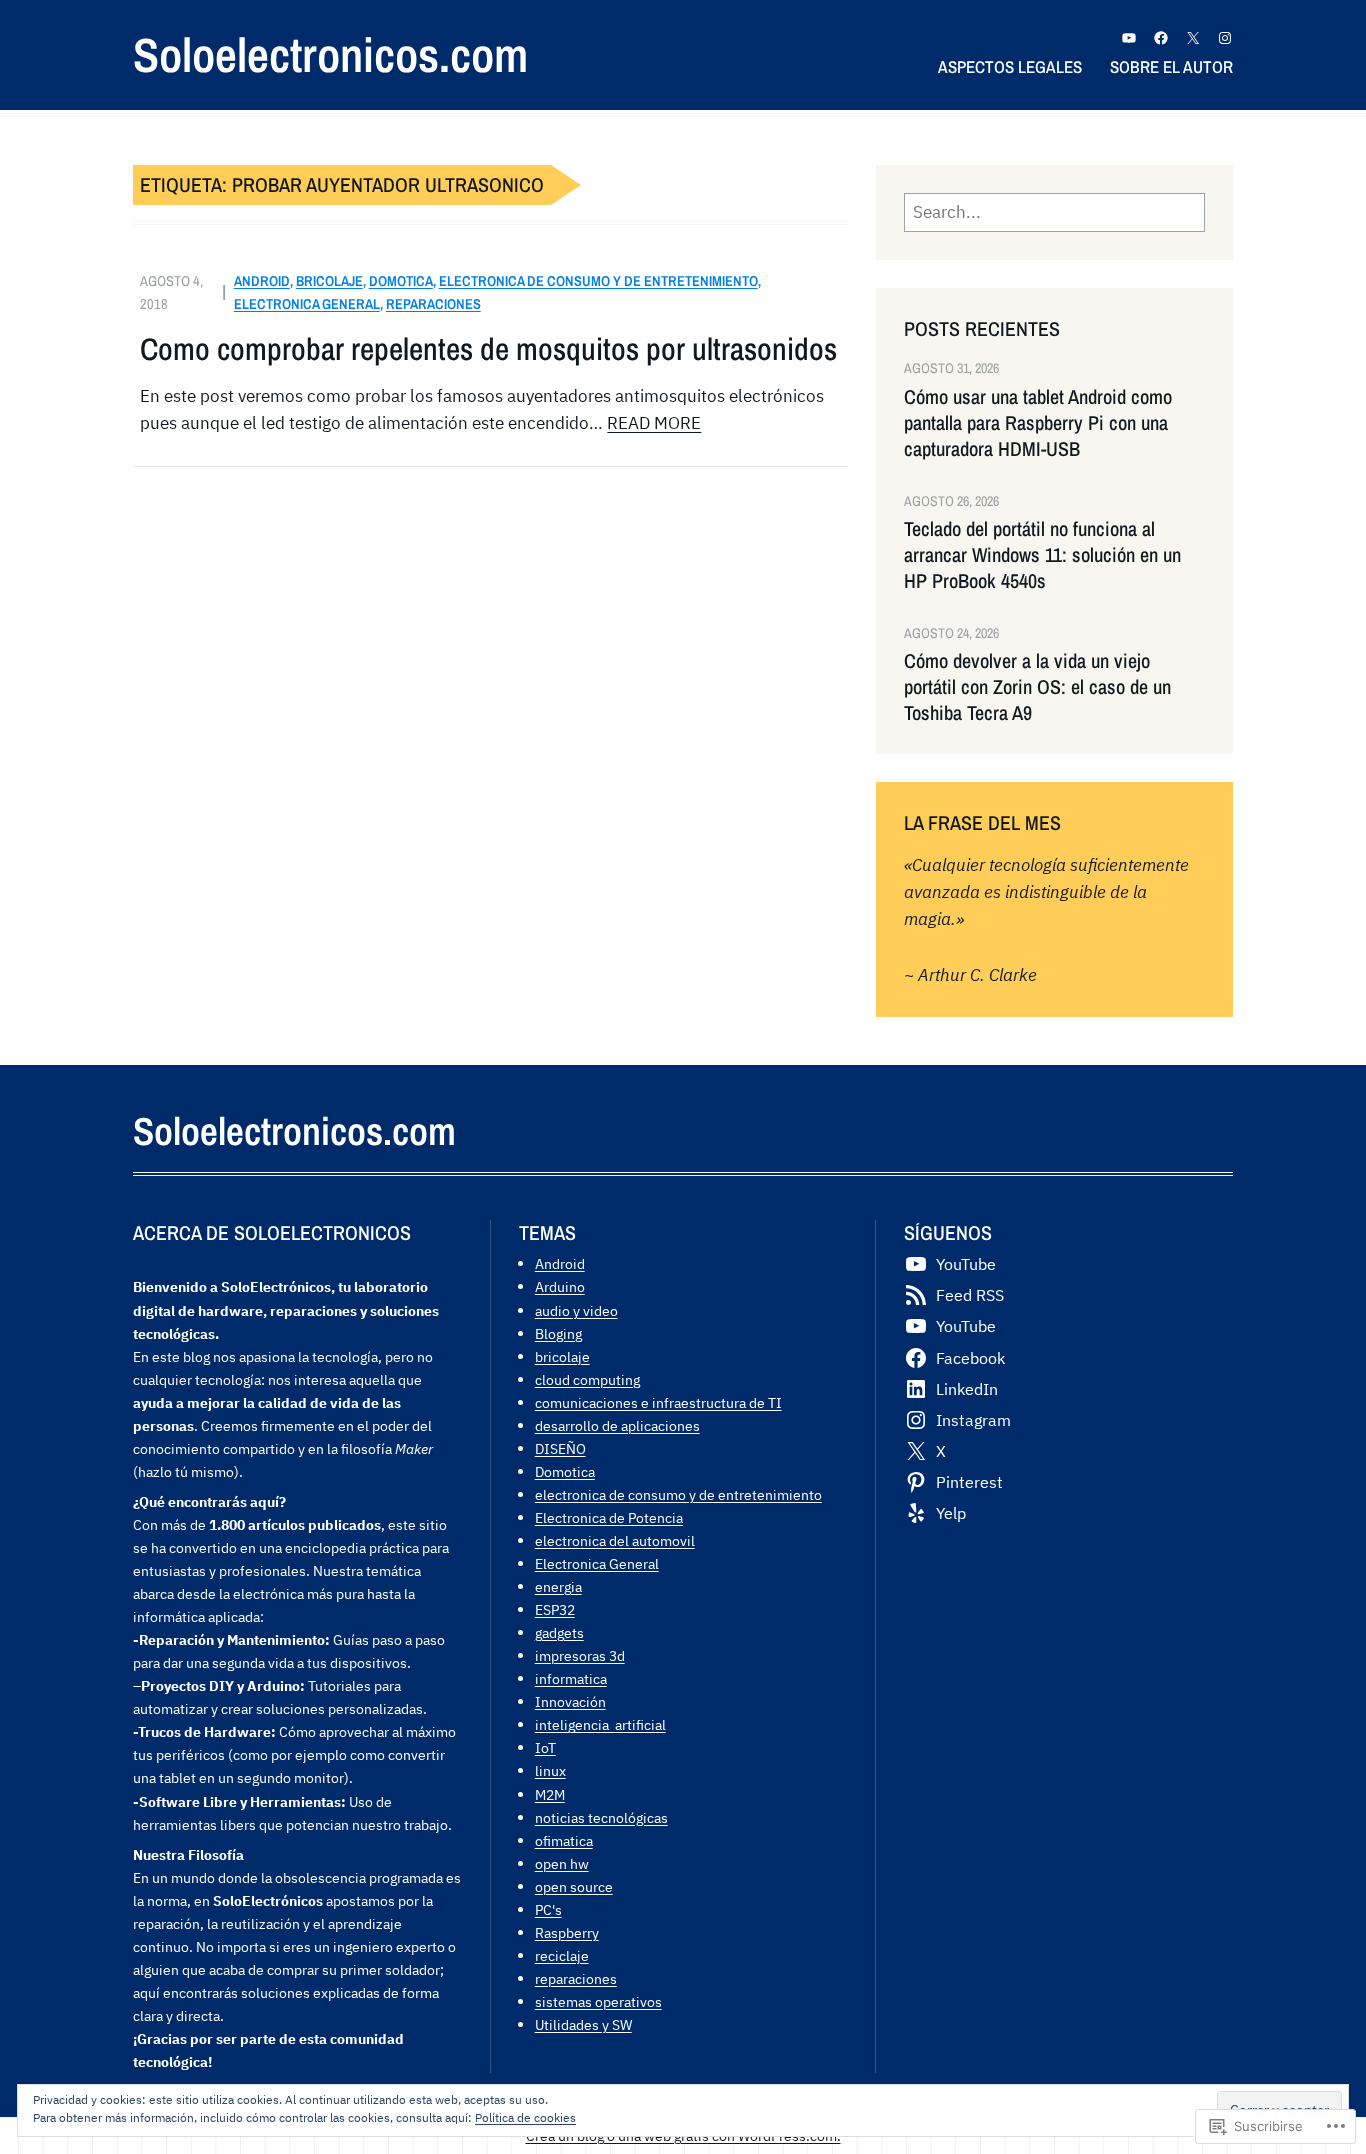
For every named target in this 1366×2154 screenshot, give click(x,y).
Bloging (558, 1333)
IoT (545, 1747)
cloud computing (587, 1379)
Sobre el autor (1171, 66)
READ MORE (654, 423)
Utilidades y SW (583, 2024)
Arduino (560, 1286)
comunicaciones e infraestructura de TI (658, 1402)
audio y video (576, 1310)
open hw (562, 1863)
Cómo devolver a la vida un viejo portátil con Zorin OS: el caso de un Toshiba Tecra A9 (1037, 687)
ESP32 (555, 1609)
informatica (571, 1678)
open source (574, 1886)
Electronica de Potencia (609, 1517)
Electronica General (307, 303)
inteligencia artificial (600, 1724)
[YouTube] (1129, 38)
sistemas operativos (598, 2001)
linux (550, 1770)
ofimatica (564, 1840)
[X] (1193, 38)
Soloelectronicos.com (330, 54)
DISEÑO (560, 1448)
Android (262, 280)
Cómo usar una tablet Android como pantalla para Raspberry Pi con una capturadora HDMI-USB (1038, 423)
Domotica (401, 280)
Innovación (570, 1701)
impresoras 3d (580, 1655)
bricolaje (329, 280)
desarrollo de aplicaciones (617, 1425)
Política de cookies (525, 2117)
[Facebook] (1161, 38)
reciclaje (562, 1955)
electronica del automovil (615, 1540)
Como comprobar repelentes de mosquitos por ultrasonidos (488, 349)
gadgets (559, 1632)
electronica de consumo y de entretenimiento (598, 280)
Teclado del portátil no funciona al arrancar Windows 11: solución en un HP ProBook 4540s (1042, 555)
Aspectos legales (1010, 66)
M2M (550, 1794)
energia (558, 1586)
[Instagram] (1225, 38)
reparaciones (433, 303)
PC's (548, 1909)
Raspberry (567, 1932)
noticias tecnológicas (601, 1817)
